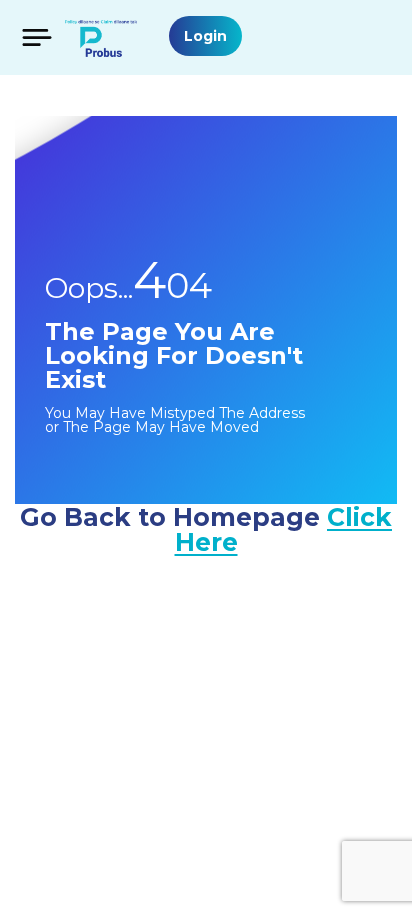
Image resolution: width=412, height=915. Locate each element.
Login (205, 36)
